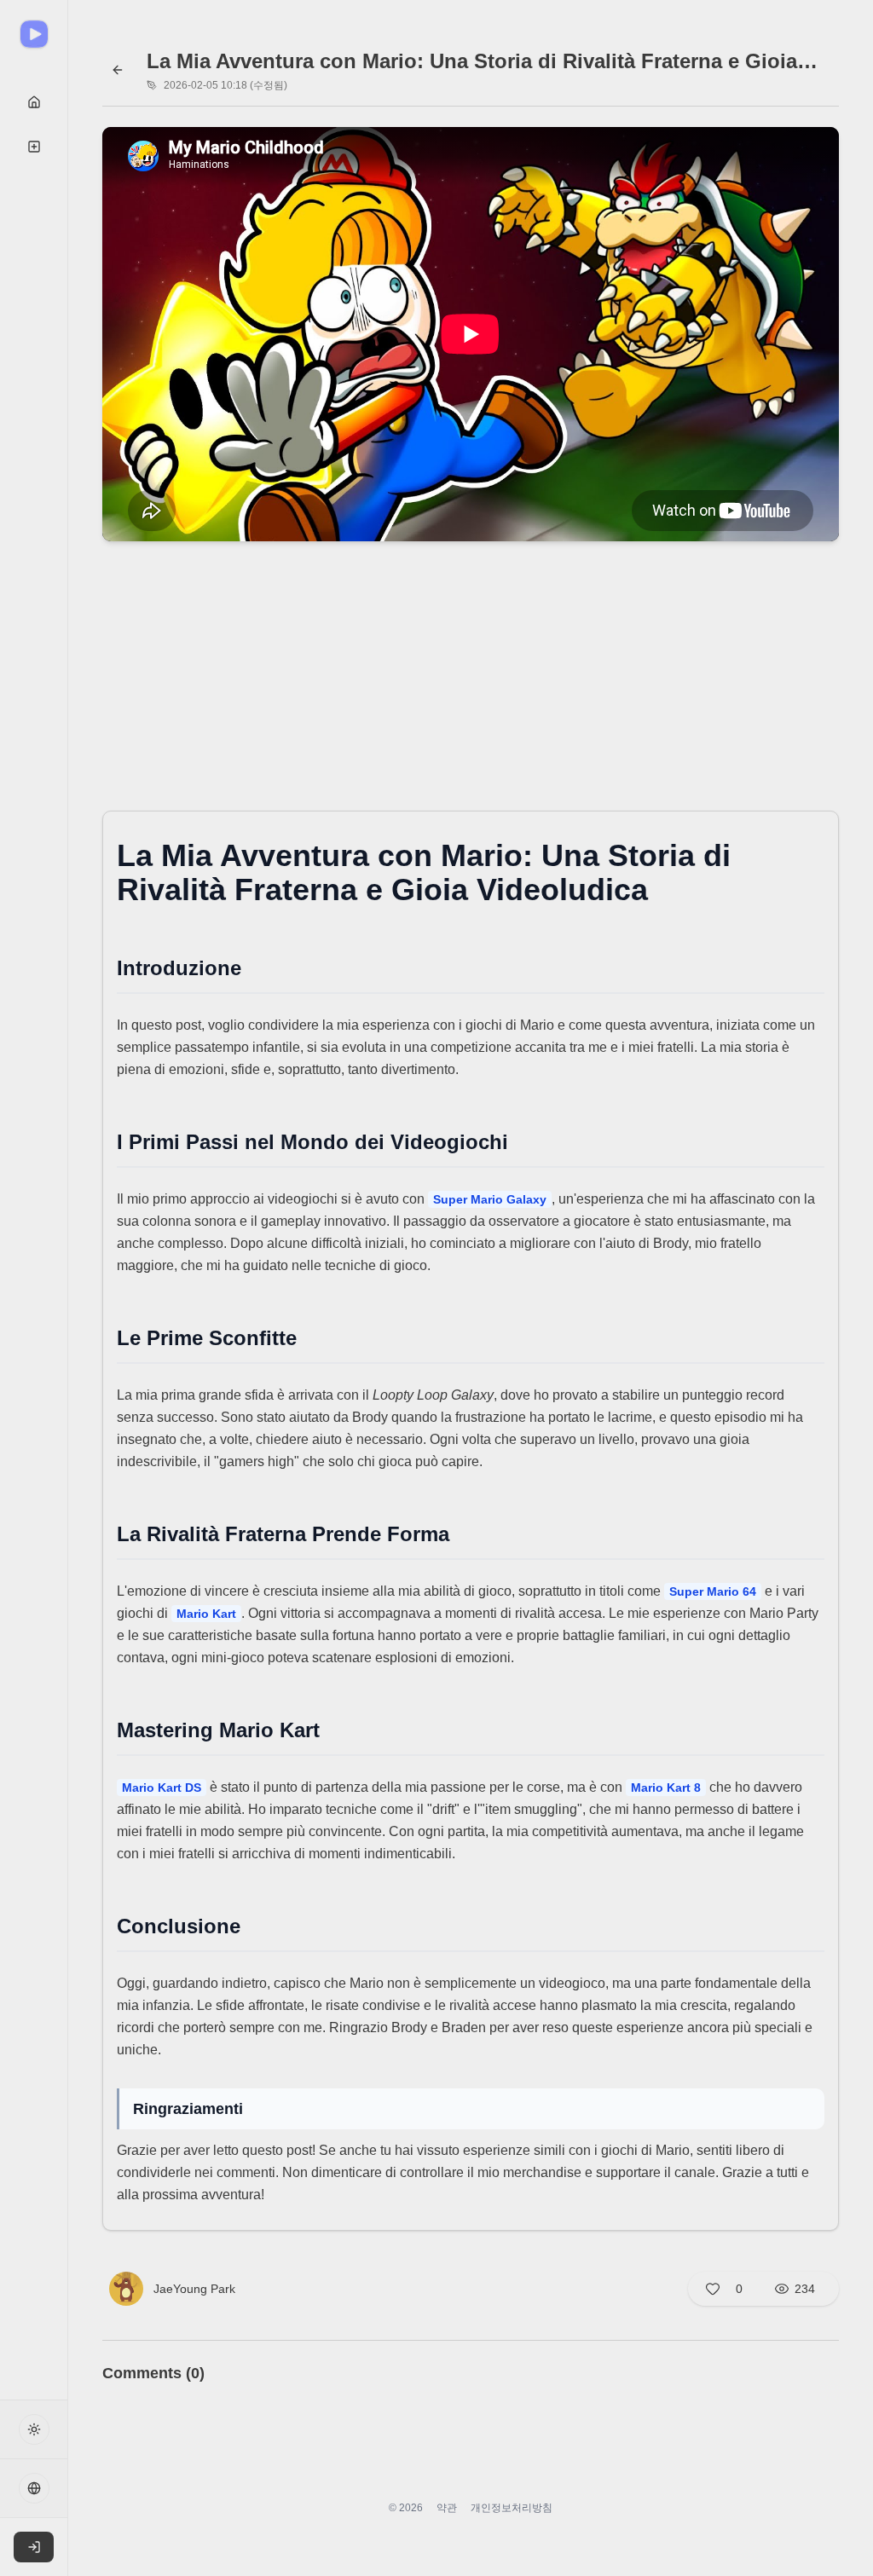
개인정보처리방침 (512, 2508)
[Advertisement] (471, 681)
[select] (34, 2547)
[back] (118, 70)
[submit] (34, 102)
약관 (447, 2508)
